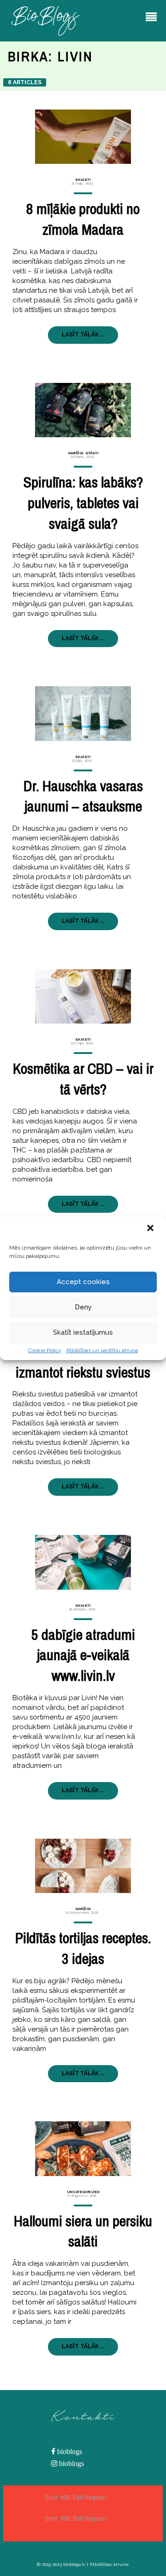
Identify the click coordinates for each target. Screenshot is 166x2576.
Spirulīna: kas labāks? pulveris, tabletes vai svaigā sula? (83, 503)
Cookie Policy (45, 1350)
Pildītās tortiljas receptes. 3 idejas (83, 1948)
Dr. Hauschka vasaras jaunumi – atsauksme (83, 796)
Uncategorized (83, 2192)
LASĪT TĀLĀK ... (83, 335)
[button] (151, 1229)
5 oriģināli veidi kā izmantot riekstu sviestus (83, 1362)
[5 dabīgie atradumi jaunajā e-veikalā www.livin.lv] (83, 1562)
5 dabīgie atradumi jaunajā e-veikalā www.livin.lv (83, 1655)
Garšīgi (76, 453)
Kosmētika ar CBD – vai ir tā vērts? (83, 1079)
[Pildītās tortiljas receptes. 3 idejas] (83, 1866)
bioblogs (69, 2452)
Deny (83, 1307)
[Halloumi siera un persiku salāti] (83, 2148)
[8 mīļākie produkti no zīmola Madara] (83, 137)
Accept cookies (83, 1282)
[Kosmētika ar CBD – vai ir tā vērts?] (83, 996)
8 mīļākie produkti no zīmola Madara (83, 219)
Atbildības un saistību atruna (102, 1350)
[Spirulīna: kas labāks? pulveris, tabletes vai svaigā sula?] (83, 410)
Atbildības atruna (109, 2564)
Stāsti (92, 453)
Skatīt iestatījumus (83, 1332)
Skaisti (83, 179)
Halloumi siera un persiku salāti (83, 2231)
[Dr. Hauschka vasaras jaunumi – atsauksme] (83, 713)
